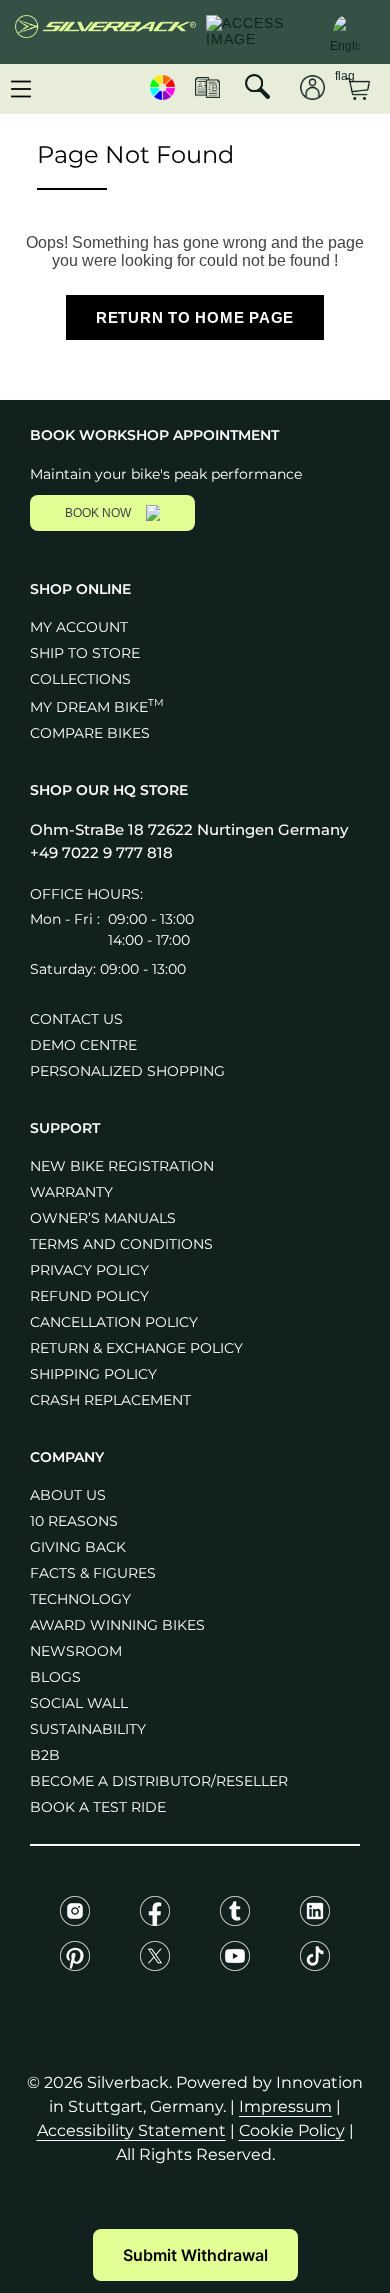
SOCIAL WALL (79, 1703)
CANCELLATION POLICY (114, 1322)
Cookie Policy (292, 2130)
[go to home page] (105, 32)
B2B (45, 1755)
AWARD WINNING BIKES (117, 1625)
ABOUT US (68, 1495)
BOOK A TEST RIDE (98, 1807)
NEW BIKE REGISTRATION (122, 1166)
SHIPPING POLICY (93, 1374)
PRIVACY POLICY (89, 1270)
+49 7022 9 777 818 (101, 852)
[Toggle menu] (21, 89)
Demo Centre (83, 1045)
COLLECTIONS (80, 679)
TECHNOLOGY (80, 1599)
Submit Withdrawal (195, 2255)
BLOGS (55, 1677)
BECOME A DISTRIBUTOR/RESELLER (159, 1781)
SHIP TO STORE (85, 653)
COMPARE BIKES (90, 733)
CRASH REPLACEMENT (110, 1400)
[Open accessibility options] (258, 32)
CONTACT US (76, 1019)
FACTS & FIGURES (93, 1573)
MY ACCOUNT (79, 627)
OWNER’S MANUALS (103, 1218)
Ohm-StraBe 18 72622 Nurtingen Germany (189, 829)
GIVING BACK (78, 1547)
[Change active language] (345, 30)
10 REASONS (74, 1521)
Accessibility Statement (131, 2130)
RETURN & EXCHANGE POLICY (136, 1348)
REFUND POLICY (89, 1296)
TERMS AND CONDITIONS (121, 1244)
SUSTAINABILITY (88, 1729)
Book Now (98, 513)
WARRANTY (71, 1192)
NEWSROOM (76, 1651)
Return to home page (195, 317)
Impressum (285, 2106)
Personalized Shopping (127, 1071)
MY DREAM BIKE (97, 707)
